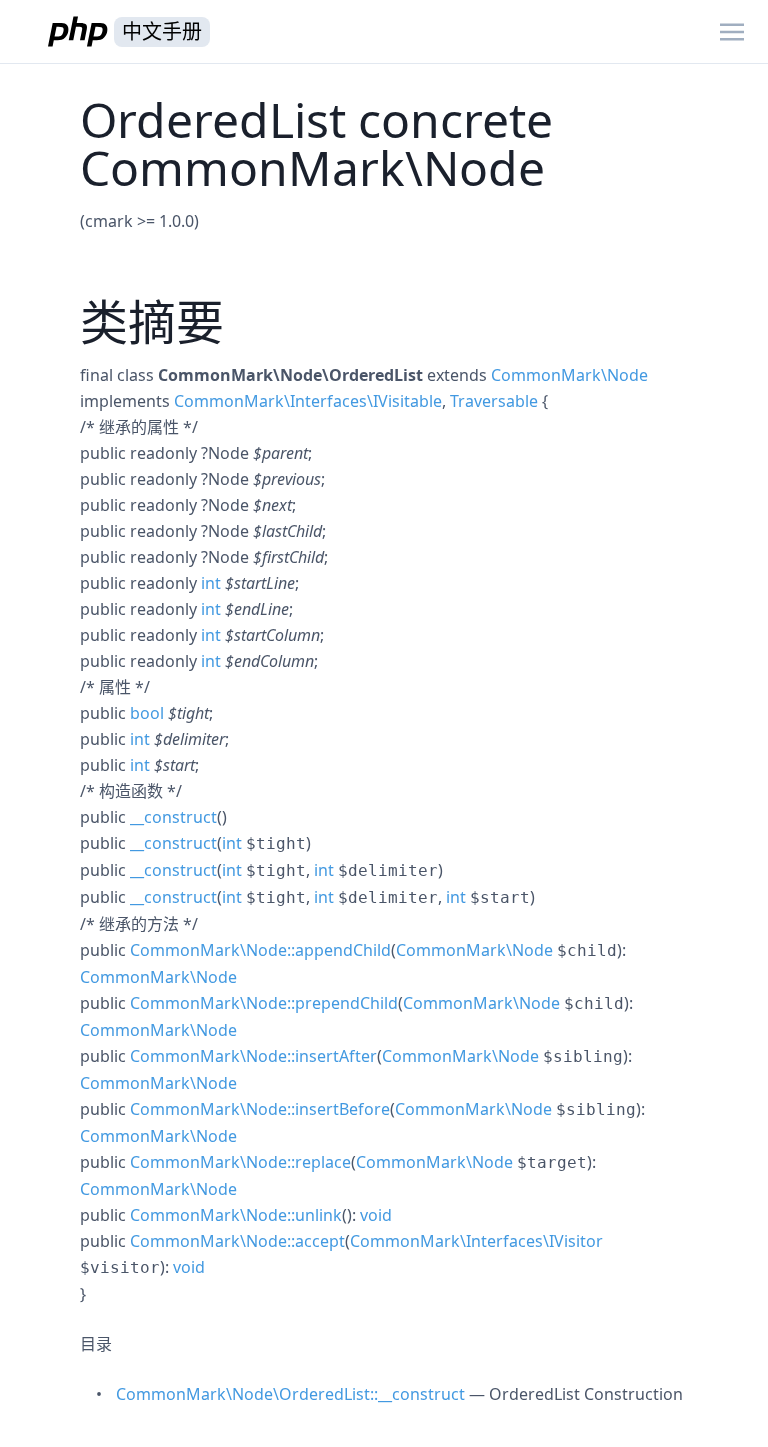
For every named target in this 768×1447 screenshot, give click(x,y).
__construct (173, 817)
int (211, 583)
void (376, 1215)
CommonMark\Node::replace (240, 1162)
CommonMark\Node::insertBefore (260, 1109)
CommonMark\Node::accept (237, 1241)
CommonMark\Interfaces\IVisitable (308, 401)
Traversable (494, 401)
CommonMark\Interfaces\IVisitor (476, 1241)
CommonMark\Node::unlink (236, 1215)
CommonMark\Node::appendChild (260, 950)
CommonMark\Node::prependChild (264, 1003)
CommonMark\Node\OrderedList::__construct (290, 1394)
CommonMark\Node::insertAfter (253, 1056)
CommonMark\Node (569, 375)
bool (147, 713)
